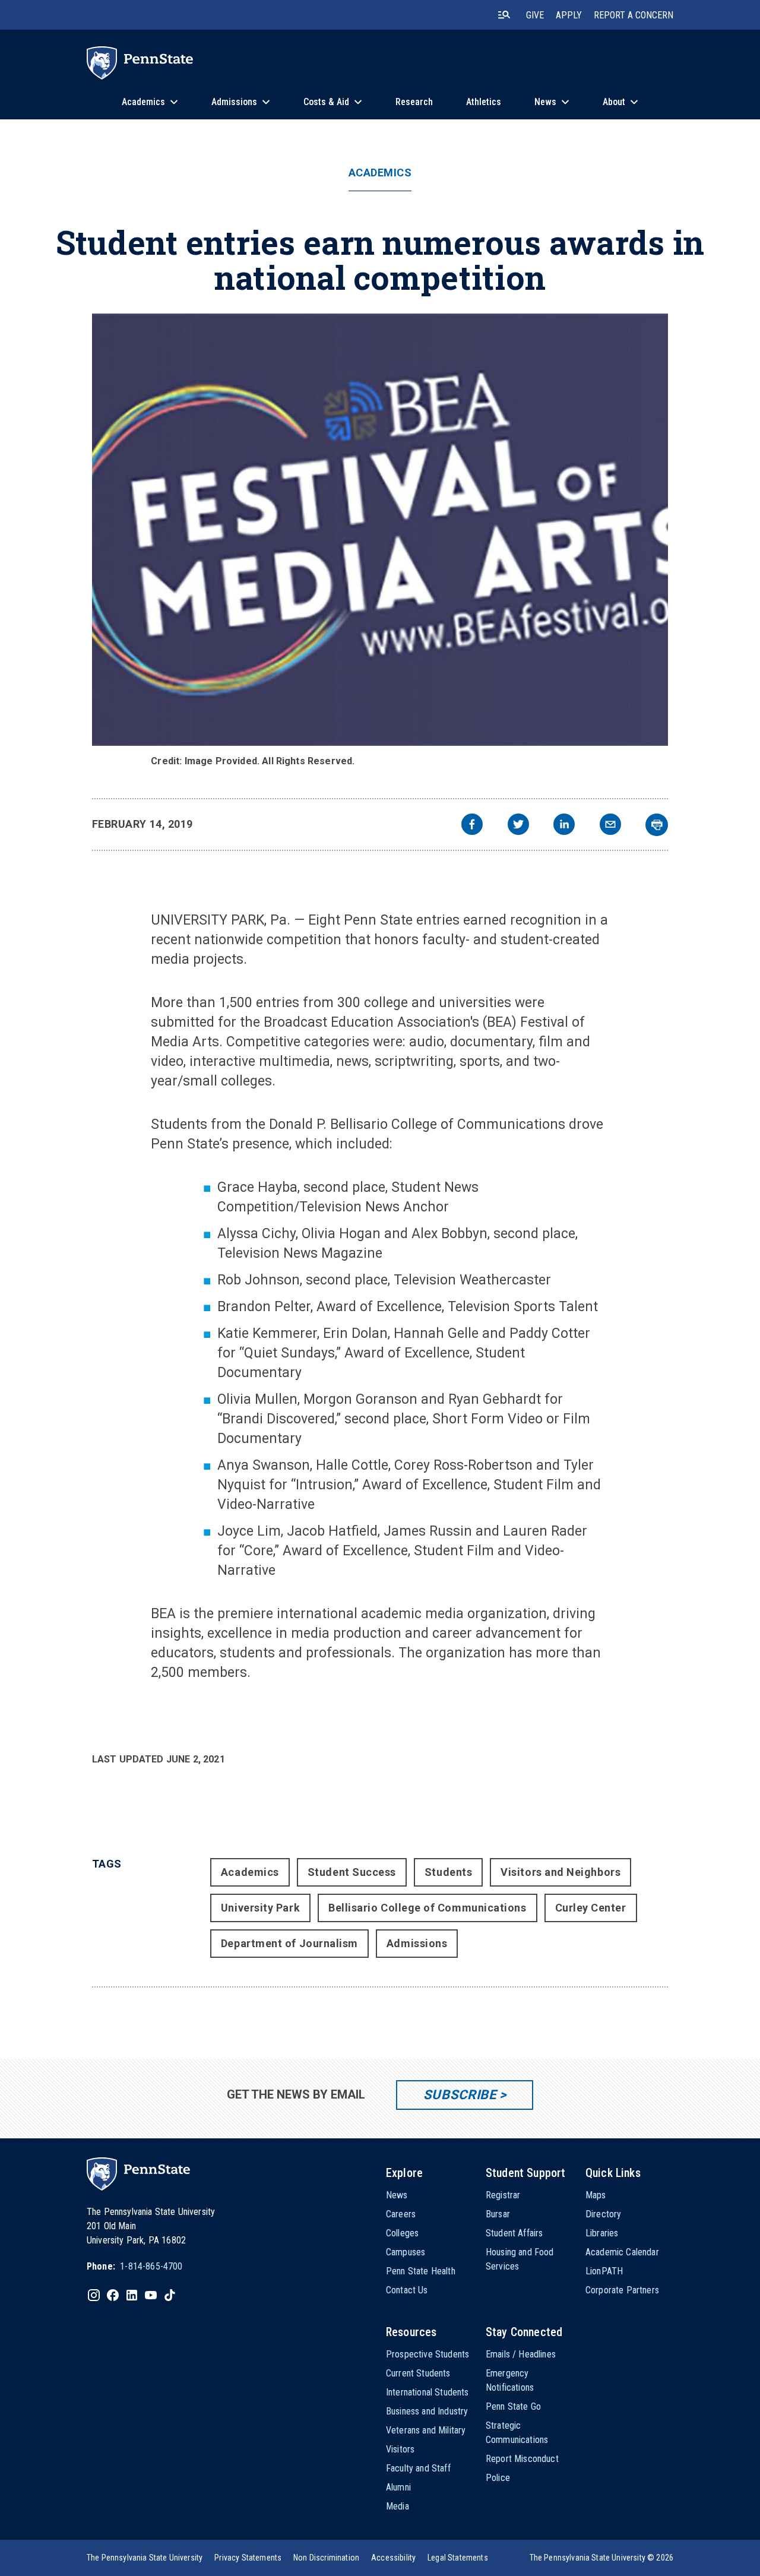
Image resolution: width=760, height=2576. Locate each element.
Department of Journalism (289, 1943)
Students (448, 1872)
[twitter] (518, 826)
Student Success (352, 1872)
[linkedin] (564, 826)
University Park (260, 1908)
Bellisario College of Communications (427, 1908)
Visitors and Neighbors (560, 1872)
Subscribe (460, 2095)
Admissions (417, 1943)
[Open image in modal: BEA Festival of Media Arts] (380, 530)
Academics (380, 173)
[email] (610, 826)
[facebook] (472, 826)
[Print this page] (657, 825)
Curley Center (591, 1908)
